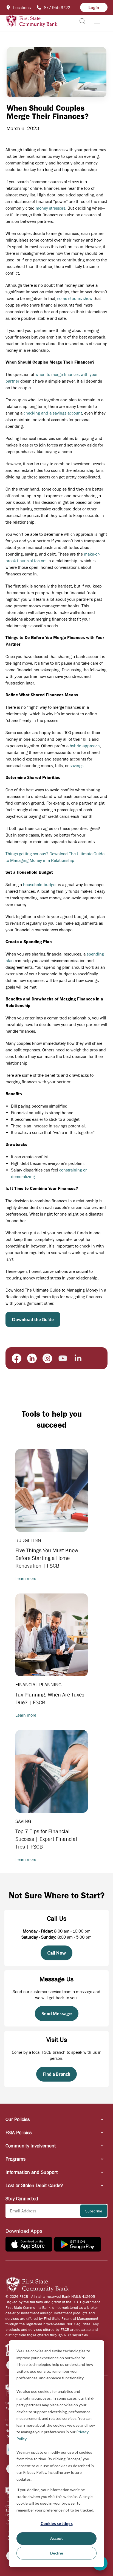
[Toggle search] (83, 21)
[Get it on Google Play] (78, 2244)
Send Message (57, 2013)
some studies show (75, 298)
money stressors (50, 208)
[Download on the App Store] (29, 2244)
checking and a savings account (53, 413)
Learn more (26, 1578)
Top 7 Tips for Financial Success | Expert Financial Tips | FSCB (46, 1839)
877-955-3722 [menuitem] (57, 7)
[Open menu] (97, 21)
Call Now (56, 1953)
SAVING (23, 1821)
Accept (56, 2538)
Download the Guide (33, 1319)
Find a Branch (56, 2074)
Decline (57, 2553)
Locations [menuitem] (22, 7)
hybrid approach (85, 746)
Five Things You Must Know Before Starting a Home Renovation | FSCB (47, 1558)
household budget (40, 884)
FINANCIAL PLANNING (39, 1685)
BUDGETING (28, 1540)
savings (77, 765)
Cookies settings (57, 2524)
